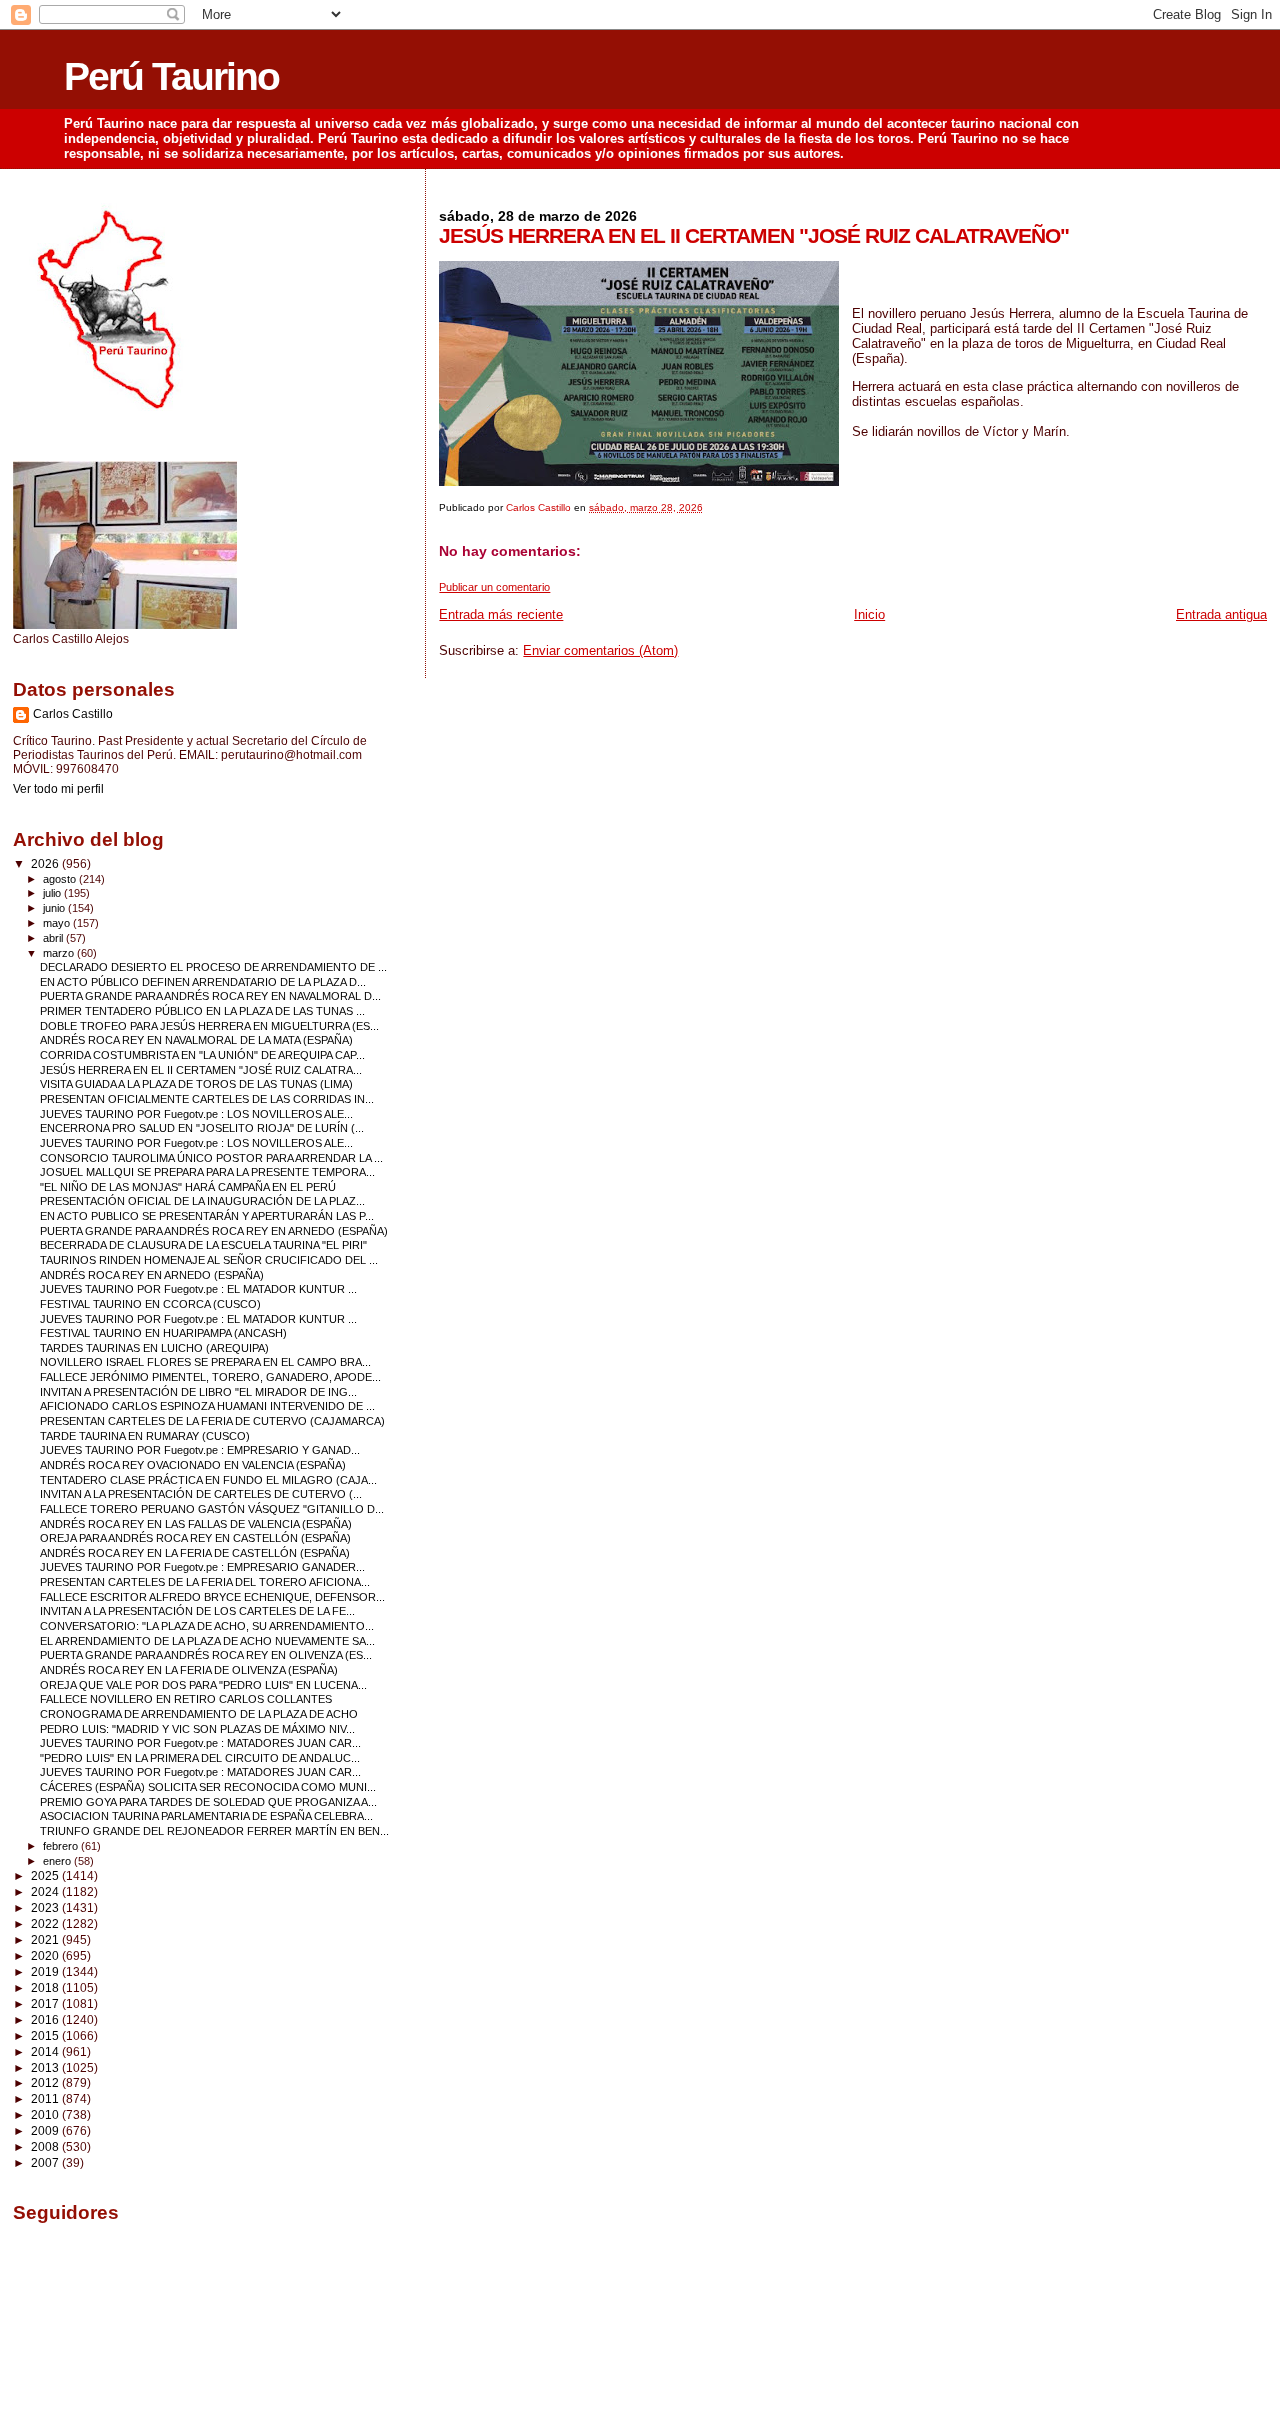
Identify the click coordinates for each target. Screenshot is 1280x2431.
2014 (46, 2051)
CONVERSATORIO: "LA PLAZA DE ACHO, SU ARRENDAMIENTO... (207, 1626)
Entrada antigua (1221, 614)
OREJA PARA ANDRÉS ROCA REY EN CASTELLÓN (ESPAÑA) (195, 1538)
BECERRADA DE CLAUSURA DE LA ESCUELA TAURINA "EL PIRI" (203, 1245)
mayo (58, 923)
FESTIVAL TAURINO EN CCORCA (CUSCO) (150, 1304)
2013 (46, 2067)
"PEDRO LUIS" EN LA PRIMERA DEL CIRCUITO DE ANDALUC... (200, 1758)
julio (53, 893)
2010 (46, 2114)
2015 (46, 2035)
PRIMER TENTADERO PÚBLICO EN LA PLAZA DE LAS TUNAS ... (202, 1011)
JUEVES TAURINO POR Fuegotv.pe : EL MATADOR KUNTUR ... (198, 1289)
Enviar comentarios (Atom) (600, 650)
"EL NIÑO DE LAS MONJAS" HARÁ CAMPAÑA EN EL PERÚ (188, 1187)
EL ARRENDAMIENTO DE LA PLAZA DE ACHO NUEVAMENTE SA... (207, 1641)
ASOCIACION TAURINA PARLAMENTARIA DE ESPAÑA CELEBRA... (206, 1816)
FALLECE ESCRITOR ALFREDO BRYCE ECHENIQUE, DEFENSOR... (212, 1597)
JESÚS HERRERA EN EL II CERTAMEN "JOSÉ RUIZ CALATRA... (201, 1070)
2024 (46, 1891)
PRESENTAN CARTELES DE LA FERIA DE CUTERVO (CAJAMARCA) (212, 1421)
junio (55, 908)
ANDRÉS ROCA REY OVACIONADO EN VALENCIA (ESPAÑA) (193, 1465)
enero (58, 1861)
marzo (60, 953)
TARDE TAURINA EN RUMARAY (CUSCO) (145, 1436)
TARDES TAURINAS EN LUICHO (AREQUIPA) (154, 1348)
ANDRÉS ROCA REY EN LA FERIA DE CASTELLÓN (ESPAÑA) (195, 1553)
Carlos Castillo (73, 714)
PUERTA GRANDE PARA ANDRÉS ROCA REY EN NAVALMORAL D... (210, 996)
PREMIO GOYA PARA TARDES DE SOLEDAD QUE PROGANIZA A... (208, 1802)
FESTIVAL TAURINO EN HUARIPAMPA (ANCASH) (163, 1333)
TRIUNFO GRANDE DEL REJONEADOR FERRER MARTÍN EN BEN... (214, 1831)
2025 (46, 1875)
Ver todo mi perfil (58, 789)
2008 (46, 2146)
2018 (46, 1987)
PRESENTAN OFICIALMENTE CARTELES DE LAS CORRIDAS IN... (207, 1099)
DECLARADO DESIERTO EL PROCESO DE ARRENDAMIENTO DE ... (213, 967)
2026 (46, 863)
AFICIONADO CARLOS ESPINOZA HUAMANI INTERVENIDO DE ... (207, 1406)
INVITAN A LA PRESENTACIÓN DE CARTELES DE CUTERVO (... (201, 1494)
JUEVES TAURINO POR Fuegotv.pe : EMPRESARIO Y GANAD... (200, 1450)
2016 (46, 2019)
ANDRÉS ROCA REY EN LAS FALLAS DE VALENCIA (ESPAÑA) (196, 1524)
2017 (46, 2003)
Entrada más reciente (501, 614)
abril (54, 938)
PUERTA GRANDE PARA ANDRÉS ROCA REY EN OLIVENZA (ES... (206, 1655)
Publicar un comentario (494, 587)
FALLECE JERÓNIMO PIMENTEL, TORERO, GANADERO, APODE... (210, 1377)
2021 (46, 1939)
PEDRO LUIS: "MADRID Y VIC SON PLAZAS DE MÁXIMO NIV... (197, 1729)
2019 (46, 1971)
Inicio (869, 614)
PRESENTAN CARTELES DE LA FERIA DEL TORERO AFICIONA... (205, 1582)
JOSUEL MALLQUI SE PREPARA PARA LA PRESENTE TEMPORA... (207, 1172)
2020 (46, 1955)
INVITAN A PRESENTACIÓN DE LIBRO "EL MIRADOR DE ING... (198, 1392)
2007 (46, 2162)
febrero (62, 1846)
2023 (46, 1907)
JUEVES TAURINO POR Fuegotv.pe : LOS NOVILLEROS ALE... (196, 1114)
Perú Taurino (171, 76)
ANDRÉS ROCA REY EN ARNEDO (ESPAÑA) (152, 1275)
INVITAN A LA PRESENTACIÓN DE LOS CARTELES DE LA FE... (197, 1611)
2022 (46, 1923)
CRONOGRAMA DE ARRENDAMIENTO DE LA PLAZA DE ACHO (199, 1714)
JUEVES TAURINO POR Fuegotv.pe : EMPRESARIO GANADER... (202, 1567)
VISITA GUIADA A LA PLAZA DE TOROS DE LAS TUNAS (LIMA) (196, 1084)
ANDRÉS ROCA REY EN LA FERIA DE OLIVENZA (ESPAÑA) (189, 1670)
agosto (61, 879)
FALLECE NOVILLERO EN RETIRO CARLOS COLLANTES (186, 1699)
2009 (46, 2130)
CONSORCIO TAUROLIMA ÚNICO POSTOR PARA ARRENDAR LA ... (211, 1158)
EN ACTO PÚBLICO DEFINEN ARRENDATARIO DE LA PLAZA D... (203, 982)
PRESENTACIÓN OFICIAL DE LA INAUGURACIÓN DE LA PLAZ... (202, 1201)
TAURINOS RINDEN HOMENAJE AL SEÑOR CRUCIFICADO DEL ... (209, 1260)
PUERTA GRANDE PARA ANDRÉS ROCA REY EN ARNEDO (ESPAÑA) (214, 1231)
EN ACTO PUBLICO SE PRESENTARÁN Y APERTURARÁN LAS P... (207, 1216)
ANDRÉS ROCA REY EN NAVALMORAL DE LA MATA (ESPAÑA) (196, 1040)
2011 (46, 2098)
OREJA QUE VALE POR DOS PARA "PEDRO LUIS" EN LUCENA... (203, 1685)
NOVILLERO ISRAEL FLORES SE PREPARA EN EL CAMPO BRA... (205, 1362)
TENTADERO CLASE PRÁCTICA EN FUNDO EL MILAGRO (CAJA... (208, 1480)
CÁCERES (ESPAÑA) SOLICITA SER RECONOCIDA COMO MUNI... (208, 1787)
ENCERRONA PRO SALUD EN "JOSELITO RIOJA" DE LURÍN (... (202, 1128)
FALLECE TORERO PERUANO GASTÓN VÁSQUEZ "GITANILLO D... (212, 1509)
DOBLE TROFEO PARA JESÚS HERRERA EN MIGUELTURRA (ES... (209, 1026)
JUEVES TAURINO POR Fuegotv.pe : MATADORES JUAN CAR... (200, 1743)
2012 (46, 2082)
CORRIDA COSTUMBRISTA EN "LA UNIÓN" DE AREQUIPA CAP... (202, 1055)
